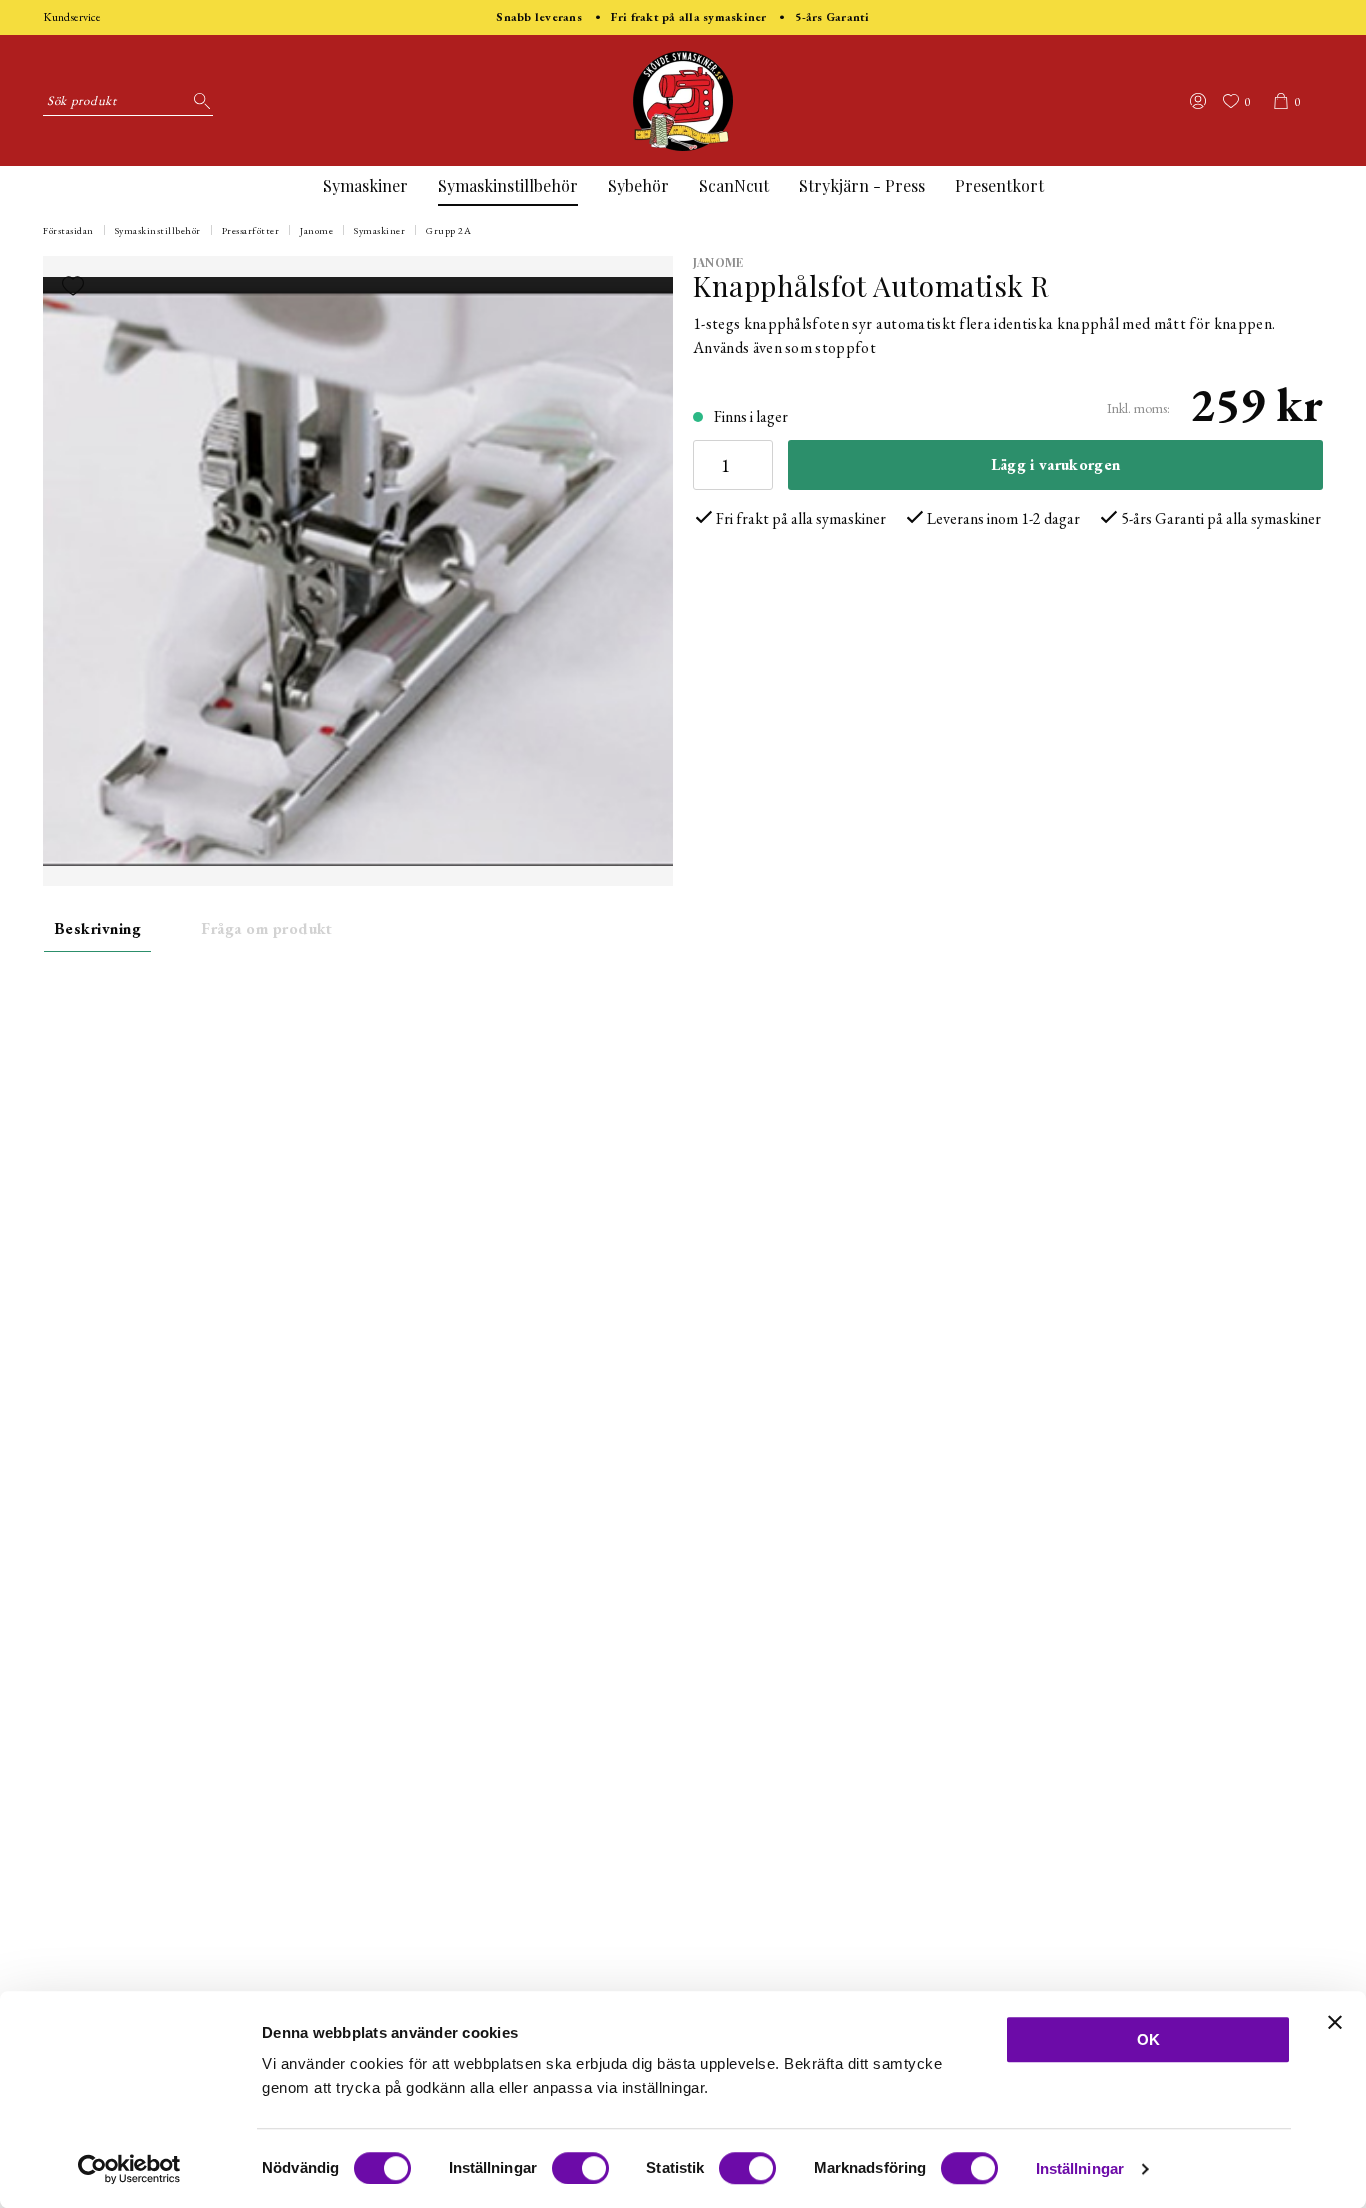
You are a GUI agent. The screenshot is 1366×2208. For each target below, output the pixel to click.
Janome (316, 230)
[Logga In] (1198, 101)
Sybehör (638, 185)
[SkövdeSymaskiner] (683, 101)
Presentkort (999, 185)
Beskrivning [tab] (97, 928)
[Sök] (198, 101)
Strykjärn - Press (862, 185)
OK (1148, 2039)
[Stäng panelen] (1335, 2022)
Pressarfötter (251, 230)
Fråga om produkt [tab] (267, 928)
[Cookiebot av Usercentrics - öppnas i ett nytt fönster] (129, 2169)
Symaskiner (365, 185)
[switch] (580, 2168)
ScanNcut (734, 185)
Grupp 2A (448, 230)
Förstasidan (68, 230)
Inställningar (1080, 2168)
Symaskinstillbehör (508, 185)
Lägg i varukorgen (1055, 464)
